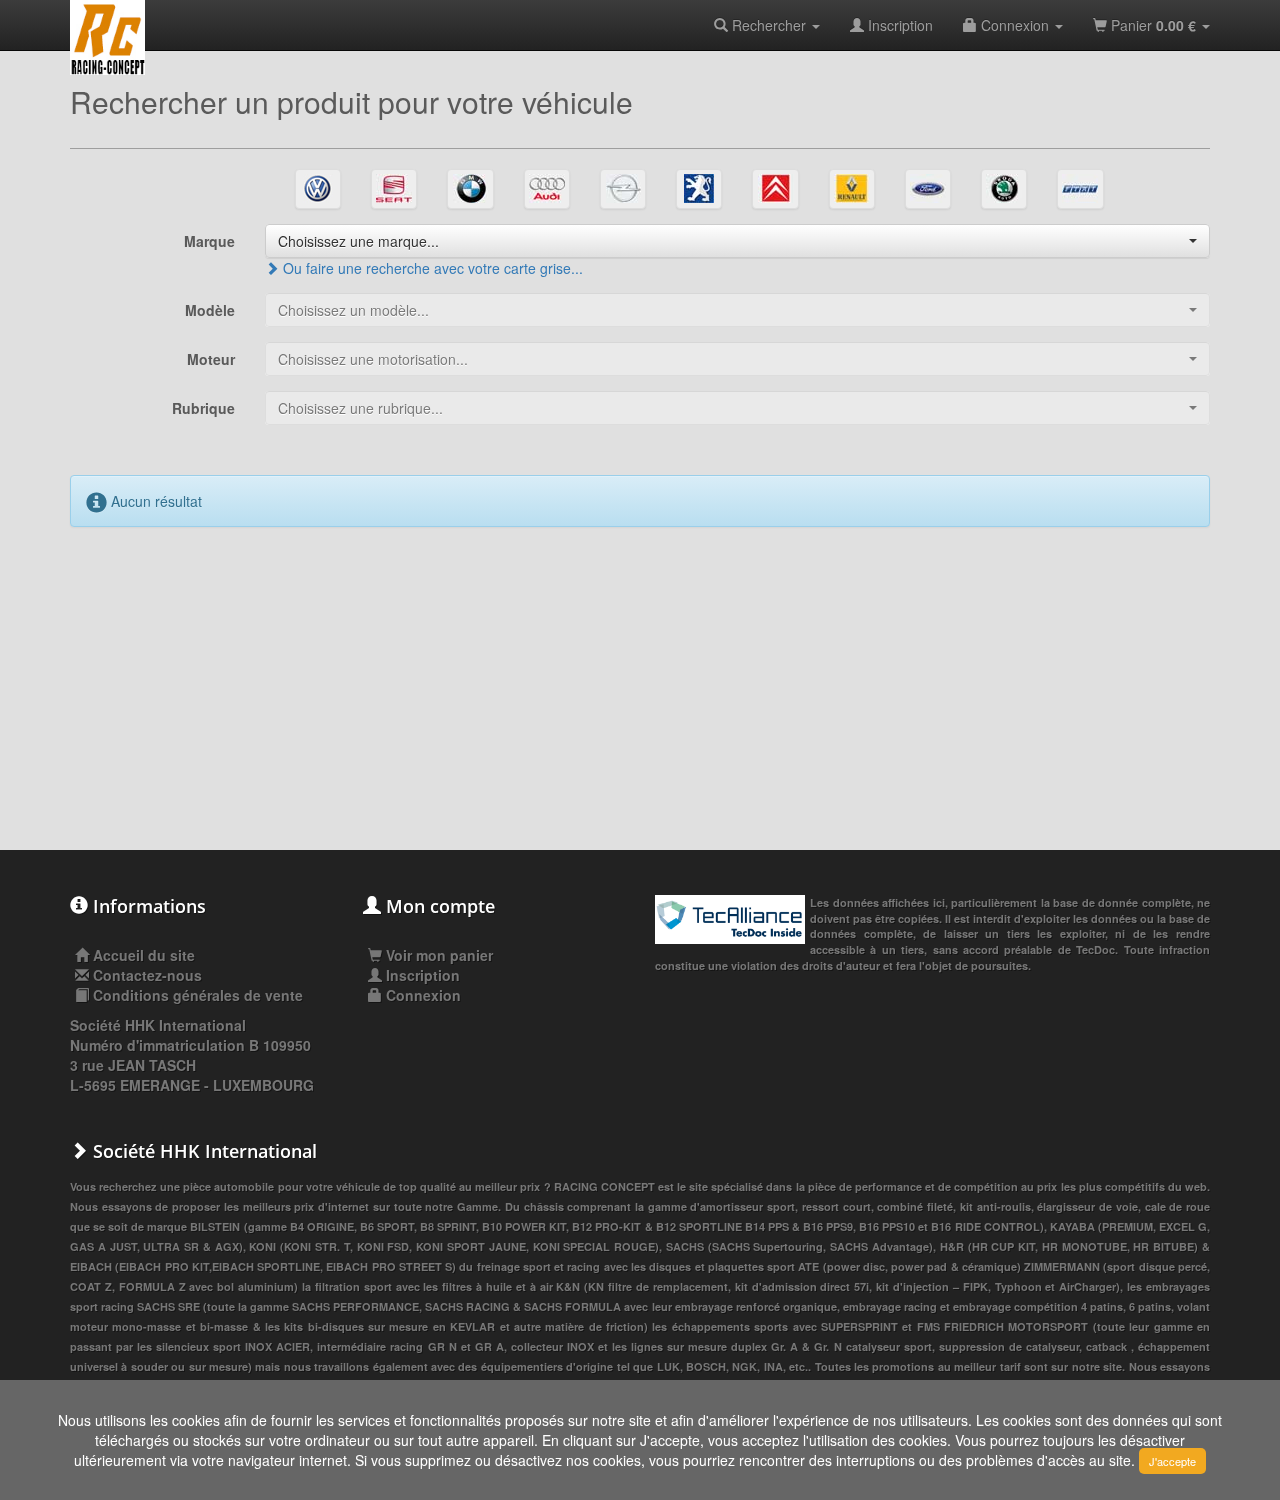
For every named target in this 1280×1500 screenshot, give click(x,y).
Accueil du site (144, 955)
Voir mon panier (437, 955)
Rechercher (769, 25)
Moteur (211, 359)
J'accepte (1172, 1461)
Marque (209, 241)
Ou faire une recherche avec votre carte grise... (431, 268)
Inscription (898, 25)
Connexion (1015, 25)
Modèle (210, 310)
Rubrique (203, 408)
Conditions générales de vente (198, 995)
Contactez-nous (147, 975)
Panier (1151, 25)
